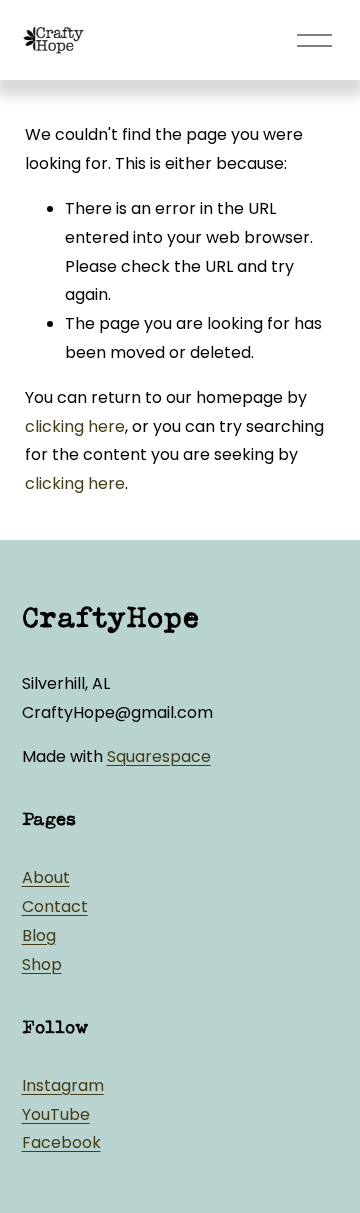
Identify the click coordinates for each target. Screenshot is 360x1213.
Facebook (61, 1142)
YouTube (56, 1114)
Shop (42, 964)
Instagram (63, 1085)
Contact (55, 906)
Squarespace (159, 756)
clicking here (75, 426)
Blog (39, 935)
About (46, 877)
